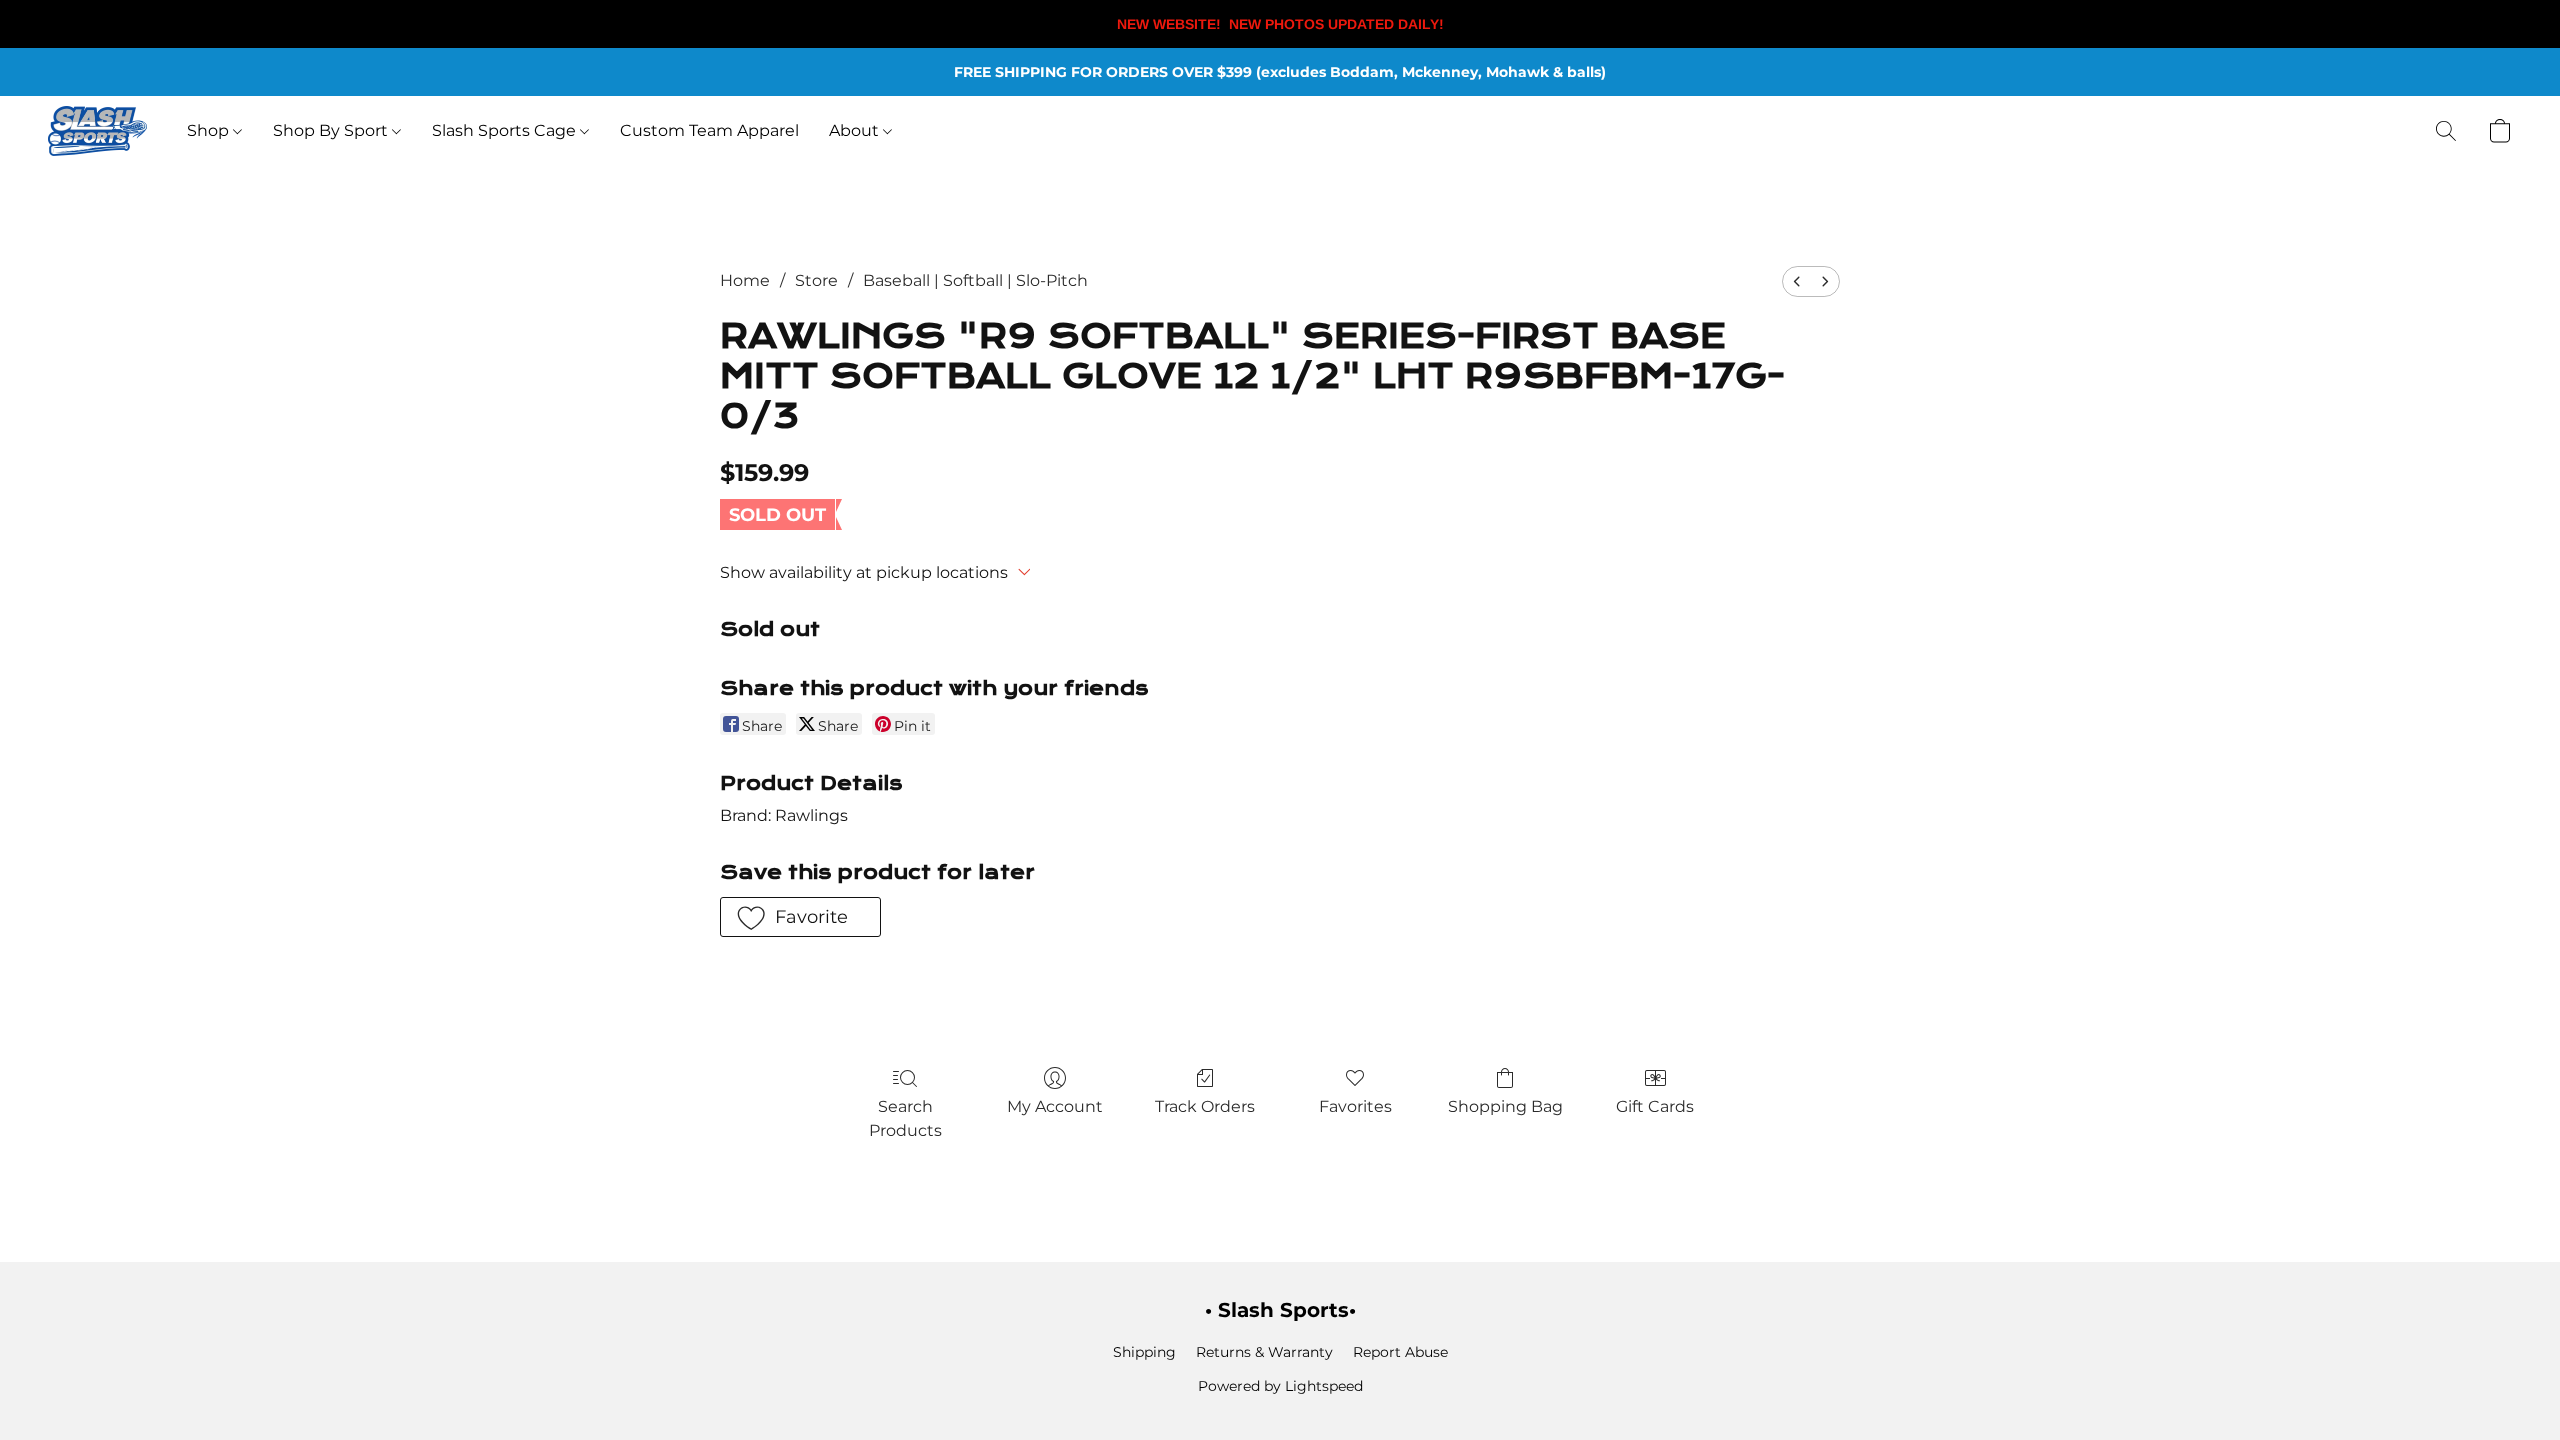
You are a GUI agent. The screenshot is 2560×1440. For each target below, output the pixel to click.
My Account (1055, 1106)
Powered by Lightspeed (1280, 1386)
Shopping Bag (1505, 1106)
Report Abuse (1400, 1352)
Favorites (1355, 1106)
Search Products (905, 1118)
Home (745, 280)
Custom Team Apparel (709, 130)
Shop (210, 130)
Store (816, 280)
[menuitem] (1797, 281)
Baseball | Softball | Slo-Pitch (975, 280)
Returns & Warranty (1264, 1352)
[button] (97, 131)
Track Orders (1205, 1106)
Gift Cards (1655, 1106)
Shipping (1144, 1352)
